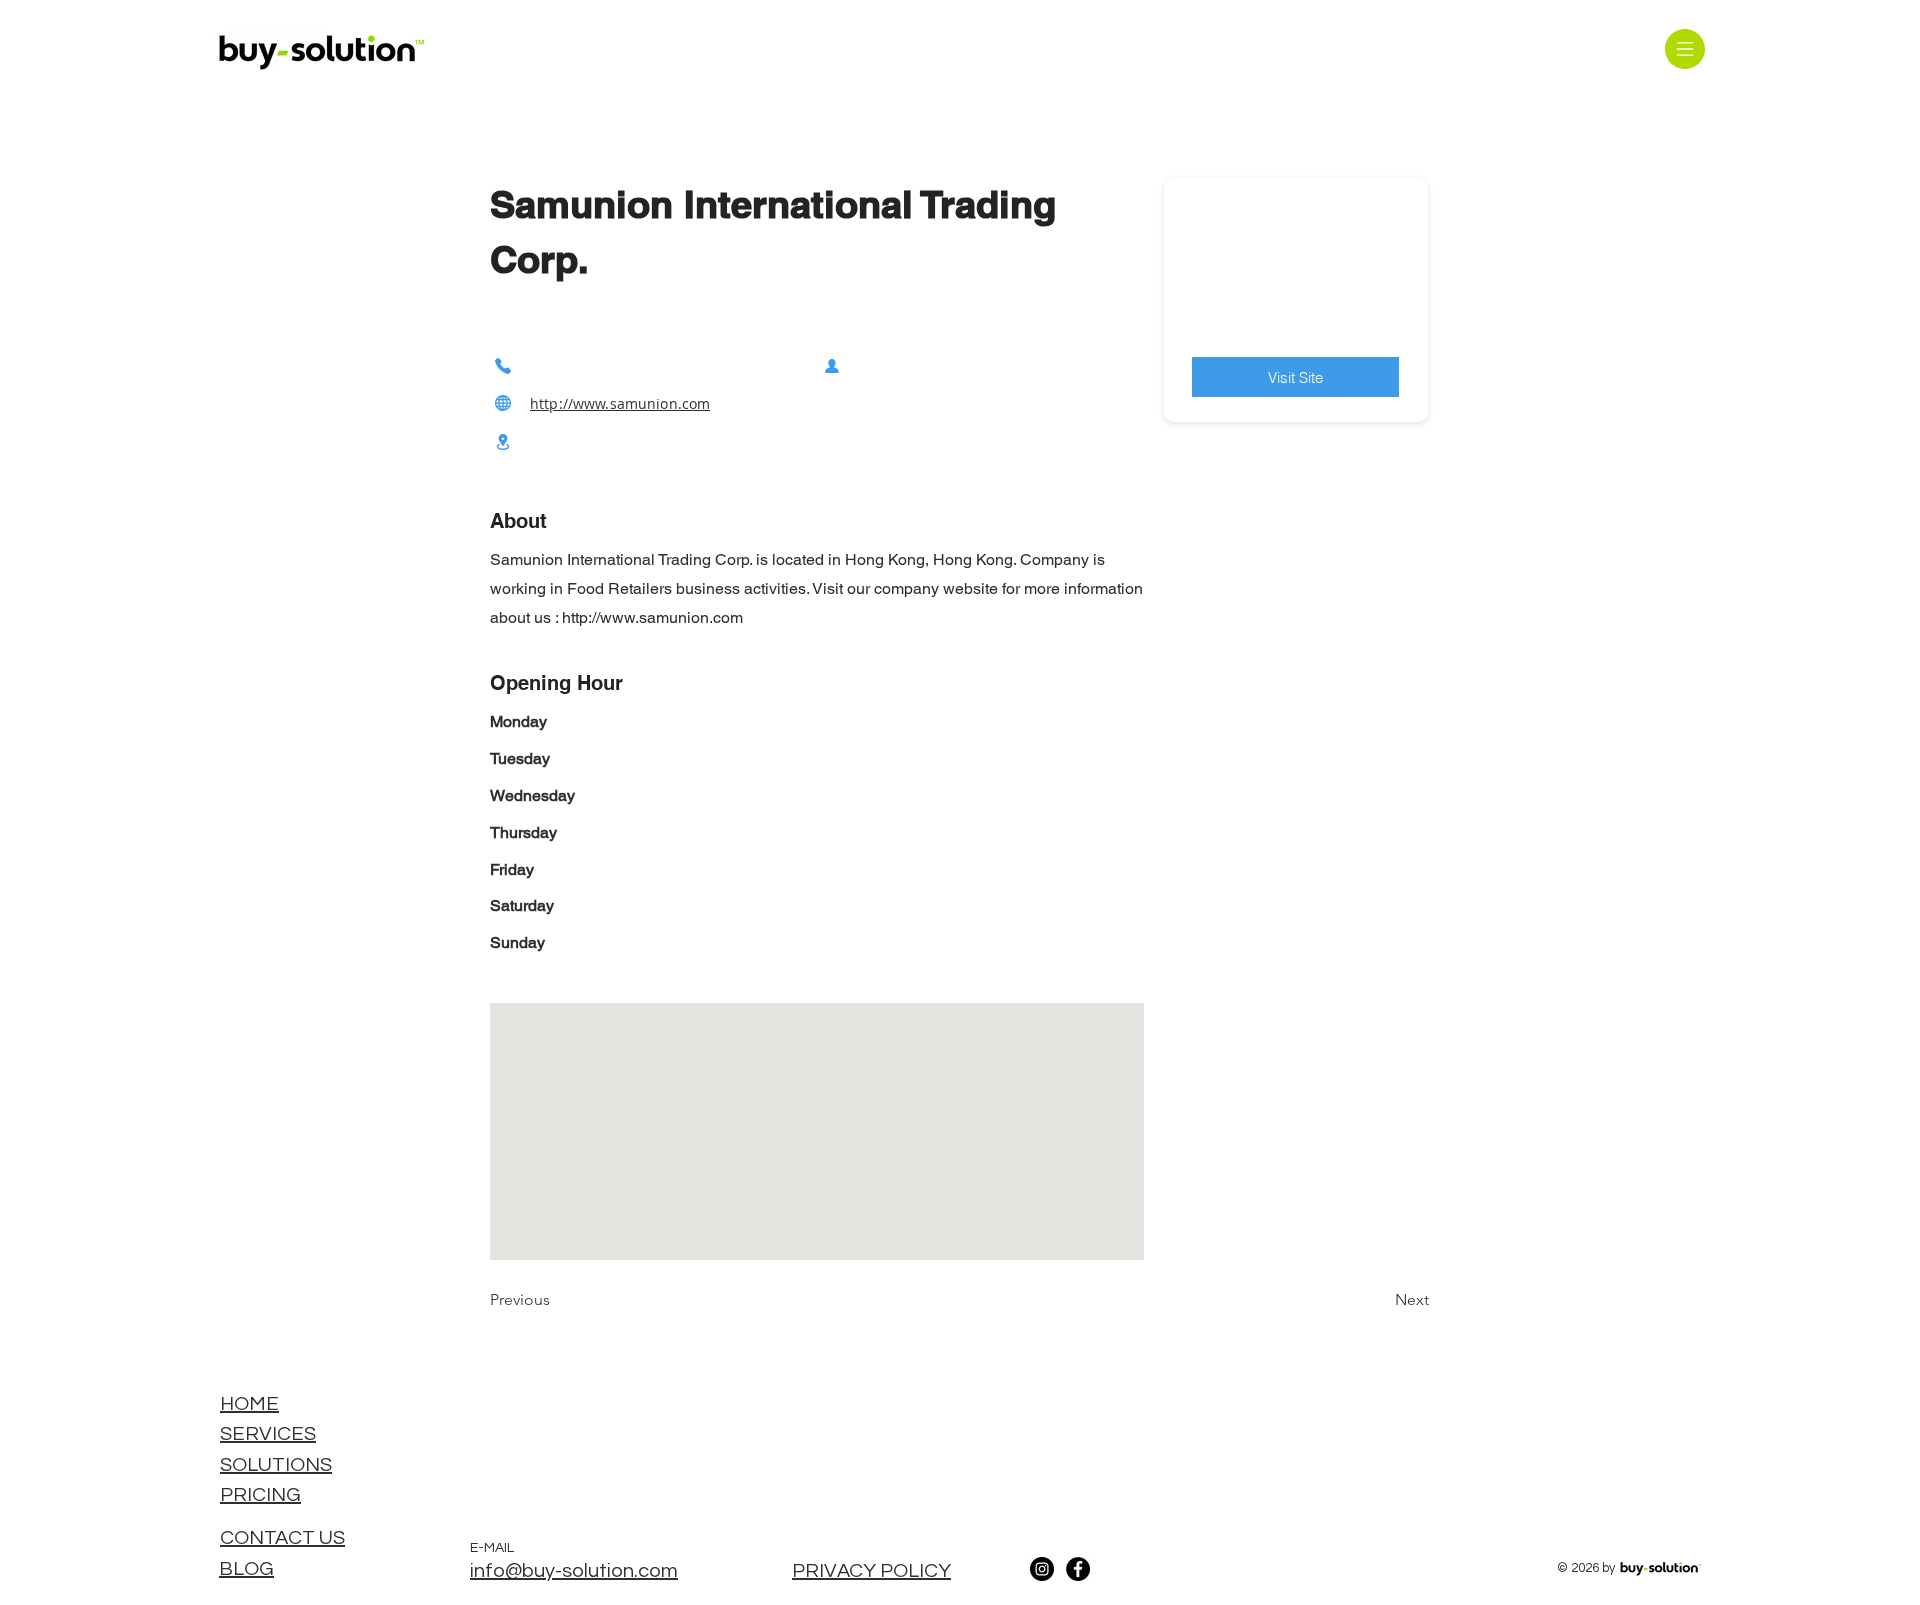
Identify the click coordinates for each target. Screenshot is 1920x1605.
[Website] (503, 403)
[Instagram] (1042, 1569)
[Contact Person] (832, 365)
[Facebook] (1078, 1569)
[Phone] (503, 365)
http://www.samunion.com (620, 403)
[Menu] (1684, 48)
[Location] (503, 442)
